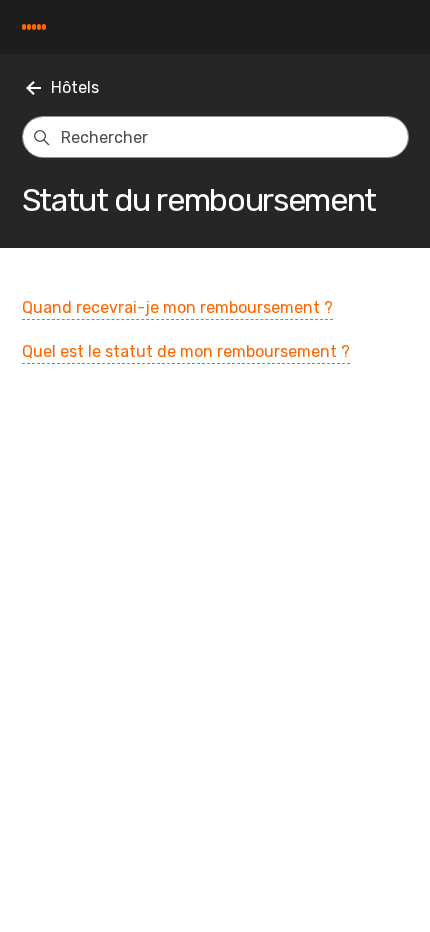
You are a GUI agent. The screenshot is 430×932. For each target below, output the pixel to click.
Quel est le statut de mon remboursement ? (186, 351)
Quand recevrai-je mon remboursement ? (177, 307)
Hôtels (75, 87)
